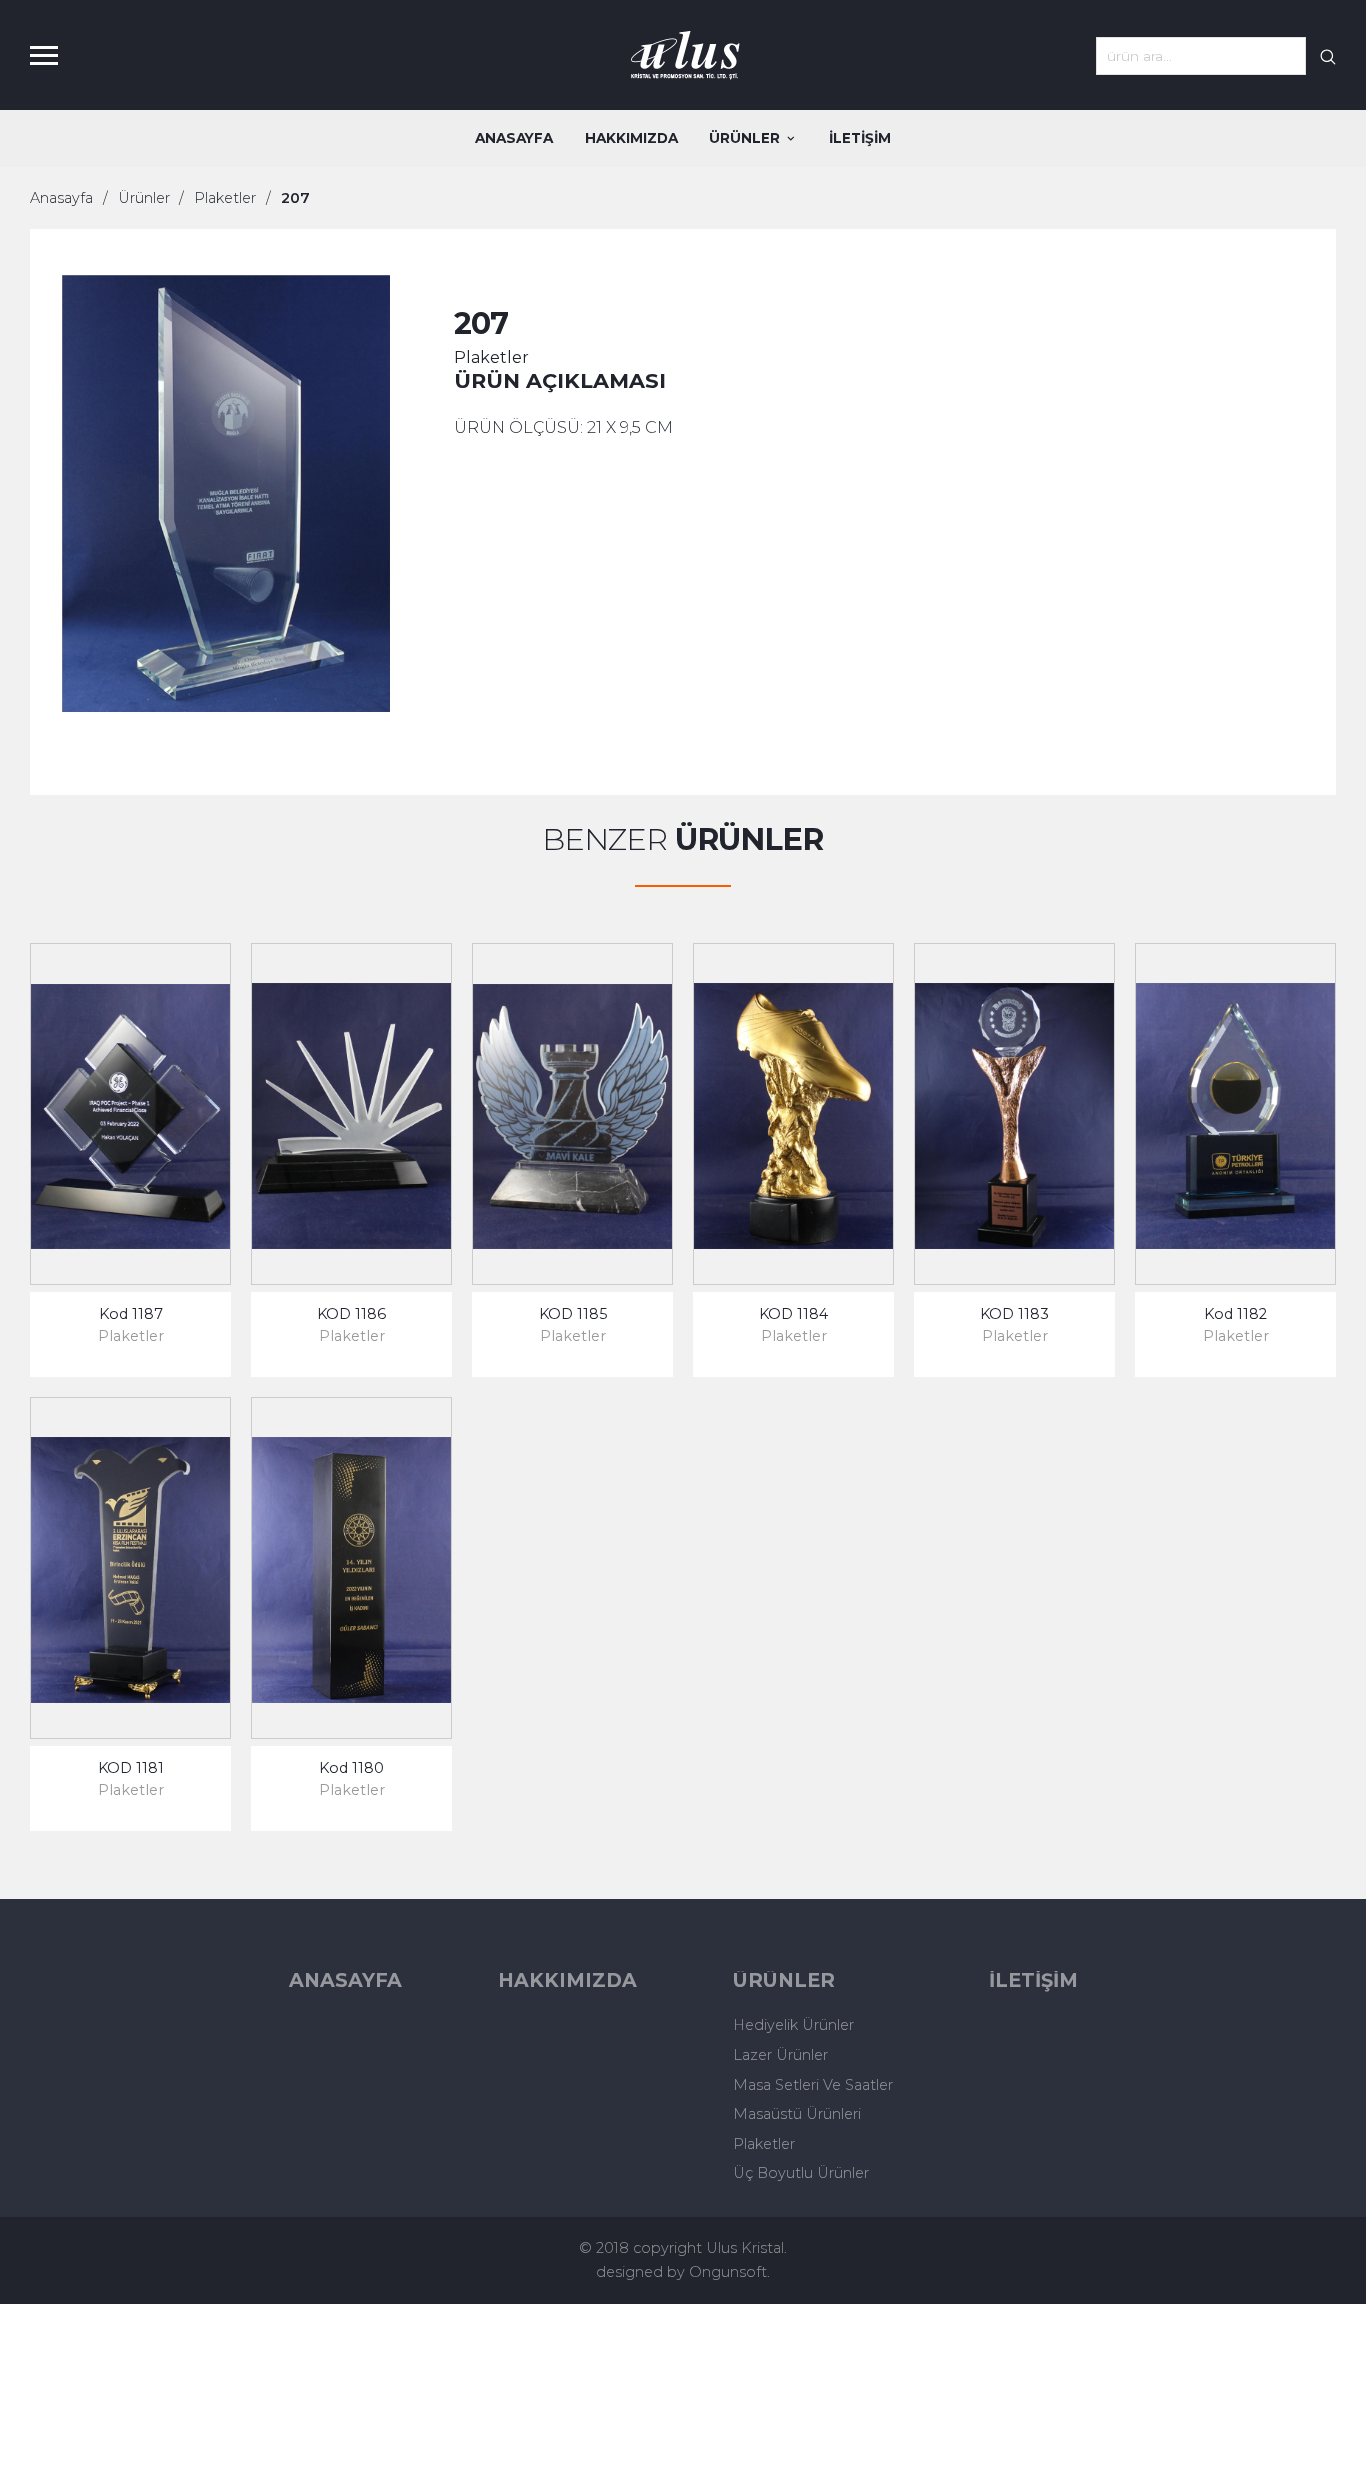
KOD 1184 (793, 1314)
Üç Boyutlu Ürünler (801, 2173)
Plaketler (225, 198)
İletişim (860, 138)
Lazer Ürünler (780, 2055)
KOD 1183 (1014, 1314)
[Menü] (53, 55)
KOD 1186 (351, 1314)
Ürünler (744, 138)
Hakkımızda (631, 138)
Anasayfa (514, 138)
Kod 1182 (1235, 1314)
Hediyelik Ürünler (793, 2025)
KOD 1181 (131, 1768)
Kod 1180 (351, 1768)
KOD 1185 (573, 1314)
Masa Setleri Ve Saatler (813, 2085)
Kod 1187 (131, 1314)
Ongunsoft (728, 2272)
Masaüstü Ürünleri (797, 2114)
